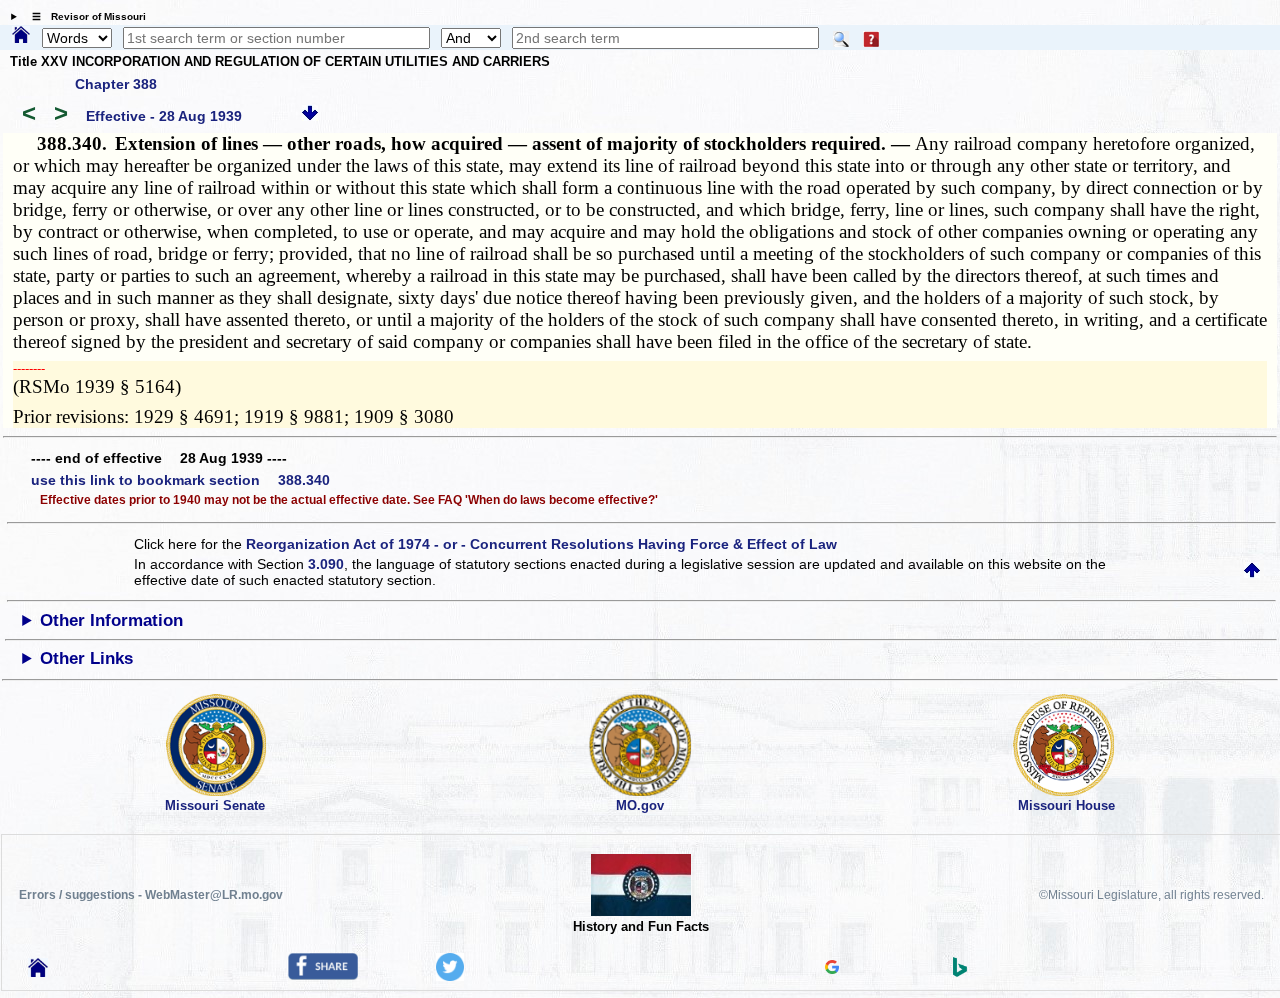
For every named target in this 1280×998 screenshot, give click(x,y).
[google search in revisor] (832, 969)
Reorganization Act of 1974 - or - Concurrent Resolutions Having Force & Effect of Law (541, 544)
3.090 (326, 564)
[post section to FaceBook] (323, 975)
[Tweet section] (450, 976)
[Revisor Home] (38, 972)
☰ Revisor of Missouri (84, 16)
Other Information (111, 620)
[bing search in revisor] (960, 972)
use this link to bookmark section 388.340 (180, 480)
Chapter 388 (116, 84)
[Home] (21, 36)
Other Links (86, 658)
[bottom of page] (310, 116)
